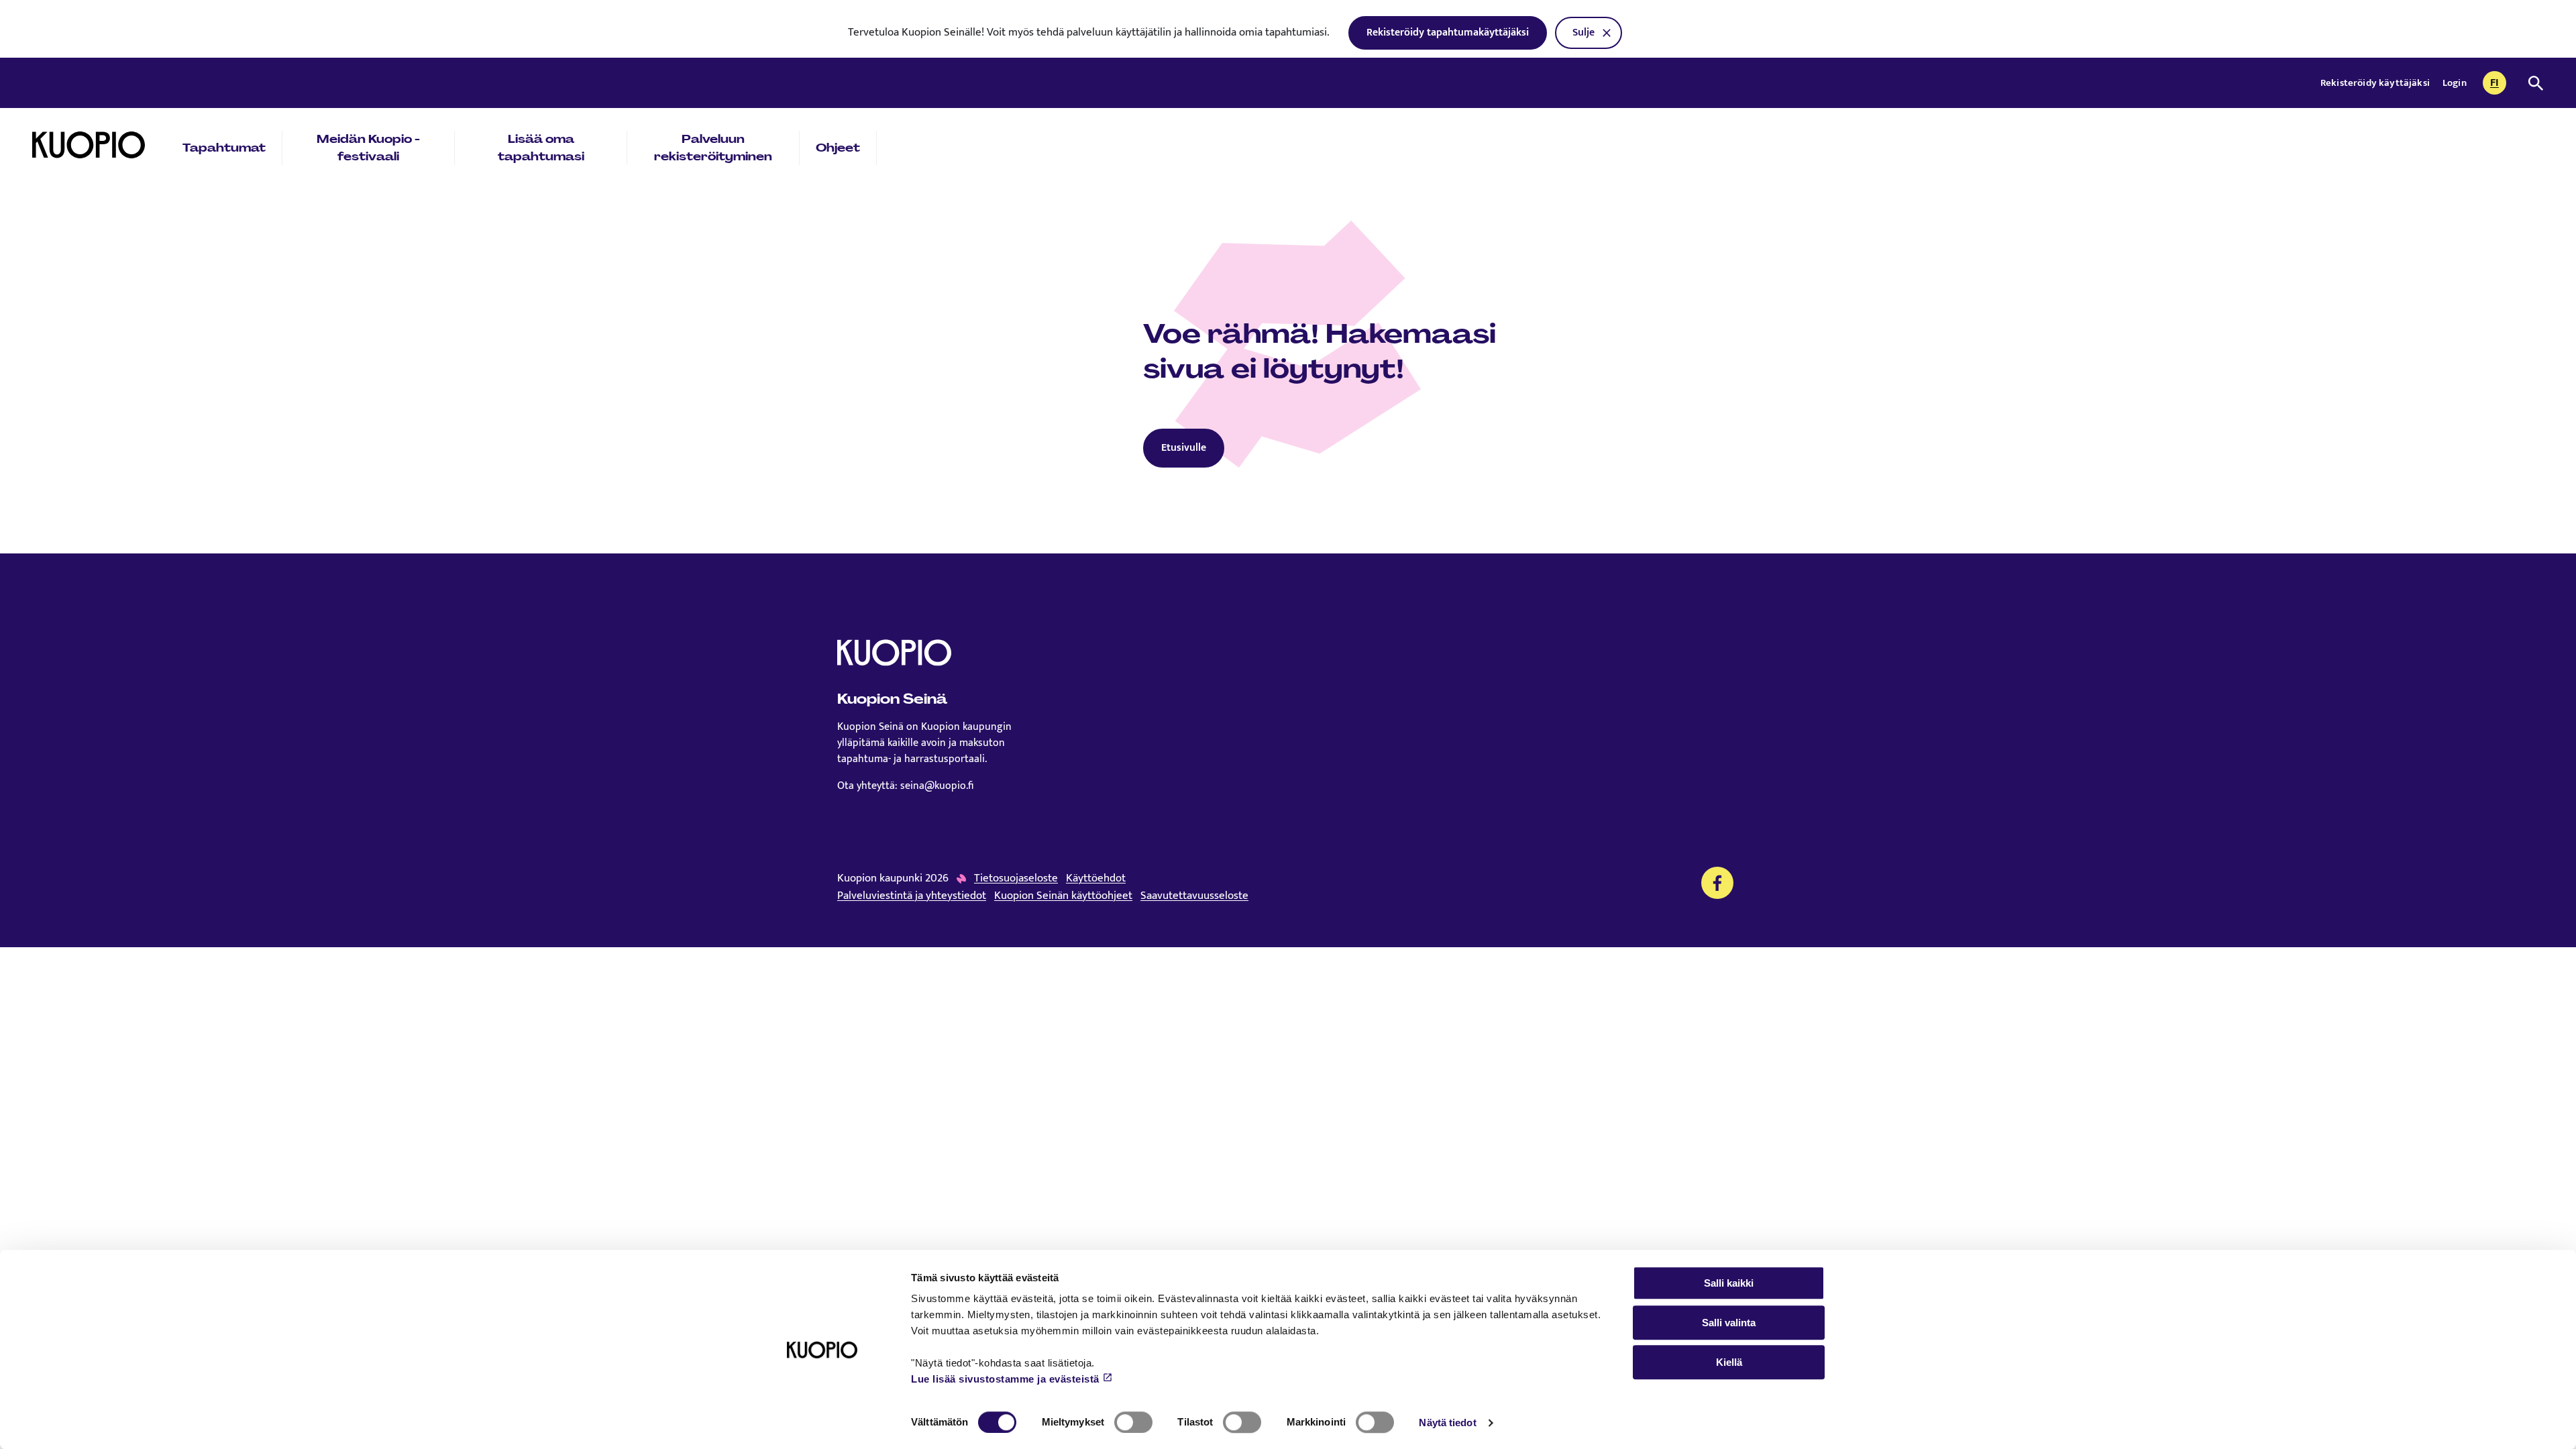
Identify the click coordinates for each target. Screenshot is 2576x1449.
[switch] (1133, 1422)
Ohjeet (838, 148)
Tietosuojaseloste (1016, 879)
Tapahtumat (224, 148)
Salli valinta (1729, 1323)
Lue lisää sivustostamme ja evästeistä (1005, 1379)
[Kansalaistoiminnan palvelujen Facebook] (1717, 883)
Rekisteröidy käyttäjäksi (2376, 83)
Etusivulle (1184, 448)
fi (2498, 84)
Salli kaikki (1729, 1283)
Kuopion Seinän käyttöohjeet (1063, 896)
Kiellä (1729, 1362)
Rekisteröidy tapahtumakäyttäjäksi (1448, 33)
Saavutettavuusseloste (1194, 896)
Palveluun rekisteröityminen (713, 148)
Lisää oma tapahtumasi (541, 148)
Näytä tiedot (1447, 1423)
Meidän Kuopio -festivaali (368, 148)
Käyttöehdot (1096, 879)
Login (2455, 83)
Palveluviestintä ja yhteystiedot (912, 896)
